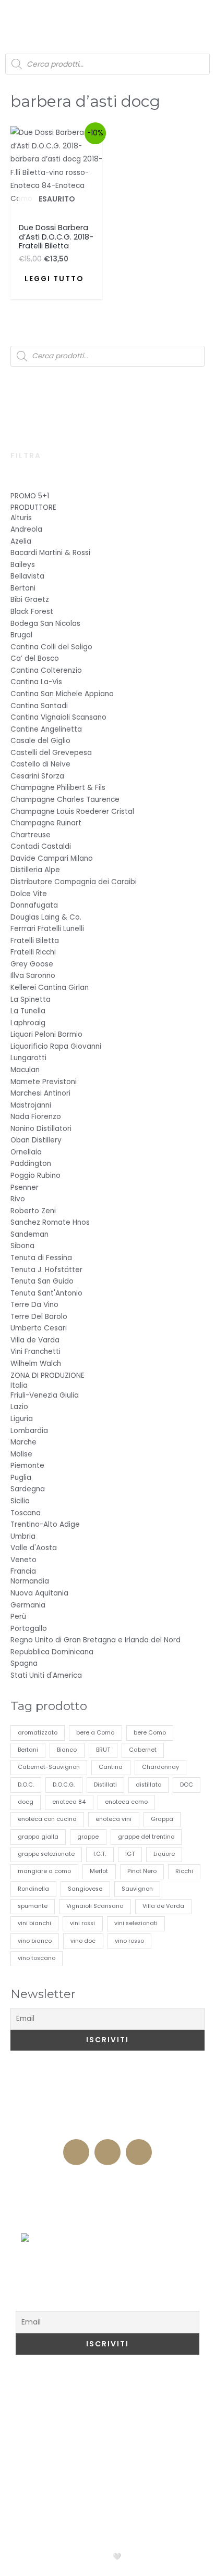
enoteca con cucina (47, 1819)
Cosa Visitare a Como (72, 2386)
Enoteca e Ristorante (107, 2180)
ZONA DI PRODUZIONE (47, 1375)
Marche (23, 1442)
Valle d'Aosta (34, 1548)
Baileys (23, 565)
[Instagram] (107, 2152)
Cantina (111, 1767)
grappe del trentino (146, 1837)
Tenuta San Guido (42, 1281)
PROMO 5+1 (30, 496)
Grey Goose (32, 964)
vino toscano (37, 1958)
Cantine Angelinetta (46, 729)
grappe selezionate (46, 1854)
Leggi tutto (54, 279)
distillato (148, 1785)
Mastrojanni (31, 1105)
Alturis (21, 518)
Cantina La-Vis (36, 682)
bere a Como (95, 1733)
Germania (28, 1605)
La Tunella (28, 1011)
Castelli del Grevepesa (51, 753)
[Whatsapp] (139, 2152)
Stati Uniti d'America (46, 1675)
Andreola (26, 529)
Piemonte (27, 1466)
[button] (17, 16)
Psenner (25, 1188)
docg (26, 1802)
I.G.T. (100, 1854)
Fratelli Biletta (35, 941)
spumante (33, 1906)
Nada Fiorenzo (36, 1117)
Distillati (105, 1785)
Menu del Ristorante (107, 2222)
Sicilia (20, 1501)
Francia (23, 1571)
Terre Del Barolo (39, 1317)
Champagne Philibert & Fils (58, 788)
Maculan (25, 1070)
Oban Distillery (36, 1140)
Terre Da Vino (34, 1305)
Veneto (23, 1560)
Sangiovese (85, 1889)
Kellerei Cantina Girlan (50, 988)
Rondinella (33, 1889)
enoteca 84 (69, 1802)
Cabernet (143, 1750)
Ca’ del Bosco (35, 658)
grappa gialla (38, 1837)
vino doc (83, 1941)
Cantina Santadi (39, 706)
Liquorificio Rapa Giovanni (56, 1046)
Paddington (31, 1164)
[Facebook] (76, 2152)
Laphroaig (28, 1023)
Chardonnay (160, 1767)
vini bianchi (34, 1923)
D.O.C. (26, 1785)
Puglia (21, 1478)
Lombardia (29, 1431)
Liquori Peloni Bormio (46, 1034)
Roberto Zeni (33, 1211)
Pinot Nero (142, 1871)
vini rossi (82, 1923)
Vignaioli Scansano (95, 1906)
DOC (187, 1785)
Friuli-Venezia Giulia (45, 1395)
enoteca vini (114, 1819)
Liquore (164, 1854)
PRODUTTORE (33, 507)
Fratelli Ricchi (33, 952)
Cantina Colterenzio (46, 670)
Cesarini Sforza (37, 776)
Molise (21, 1454)
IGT (130, 1854)
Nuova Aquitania (39, 1593)
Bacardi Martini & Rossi (50, 553)
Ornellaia (26, 1152)
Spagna (24, 1663)
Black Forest (32, 612)
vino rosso (129, 1941)
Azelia (21, 541)
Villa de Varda (35, 1340)
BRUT (103, 1750)
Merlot (99, 1871)
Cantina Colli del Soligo (51, 647)
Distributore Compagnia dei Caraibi (74, 882)
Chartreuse (31, 835)
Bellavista (27, 576)
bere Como (150, 1733)
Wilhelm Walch (36, 1364)
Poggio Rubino (35, 1176)
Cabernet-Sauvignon (49, 1767)
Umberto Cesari (39, 1328)
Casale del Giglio (40, 741)
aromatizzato (38, 1733)
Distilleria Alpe (35, 870)
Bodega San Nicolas (45, 624)
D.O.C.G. (64, 1785)
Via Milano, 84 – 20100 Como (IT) (108, 2108)
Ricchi (184, 1871)
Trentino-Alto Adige (45, 1524)
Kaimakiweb (151, 2556)
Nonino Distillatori (41, 1129)
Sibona (22, 1246)
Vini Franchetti (35, 1352)
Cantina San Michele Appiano (62, 694)
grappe (88, 1837)
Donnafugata (34, 905)
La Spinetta (31, 1000)
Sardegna (28, 1489)
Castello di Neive (40, 764)
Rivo (18, 1199)
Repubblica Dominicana (52, 1652)
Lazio (19, 1407)
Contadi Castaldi (41, 846)
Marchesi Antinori (40, 1093)
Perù (18, 1617)
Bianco (67, 1750)
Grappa (162, 1819)
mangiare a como (44, 1871)
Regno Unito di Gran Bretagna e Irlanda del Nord (95, 1640)
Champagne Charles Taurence (65, 800)
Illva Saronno (33, 976)
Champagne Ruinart (46, 823)
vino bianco (35, 1941)
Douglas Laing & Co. (46, 917)
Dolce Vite (29, 894)
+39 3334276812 (108, 2128)
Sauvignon (137, 1889)
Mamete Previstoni (44, 1082)
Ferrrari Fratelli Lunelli (47, 929)
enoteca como (126, 1802)
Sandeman (29, 1234)
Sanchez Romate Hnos (50, 1222)
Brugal (21, 635)
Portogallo (29, 1629)
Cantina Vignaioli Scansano (58, 717)
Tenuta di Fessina (41, 1258)
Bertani (23, 588)
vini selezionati (136, 1923)
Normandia (30, 1581)
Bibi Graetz (30, 600)
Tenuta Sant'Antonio (46, 1293)
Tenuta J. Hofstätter (46, 1270)
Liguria (22, 1419)
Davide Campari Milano (52, 858)
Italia (19, 1385)
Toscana (26, 1513)
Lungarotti (28, 1058)
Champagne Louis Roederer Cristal (72, 812)
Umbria (23, 1536)
